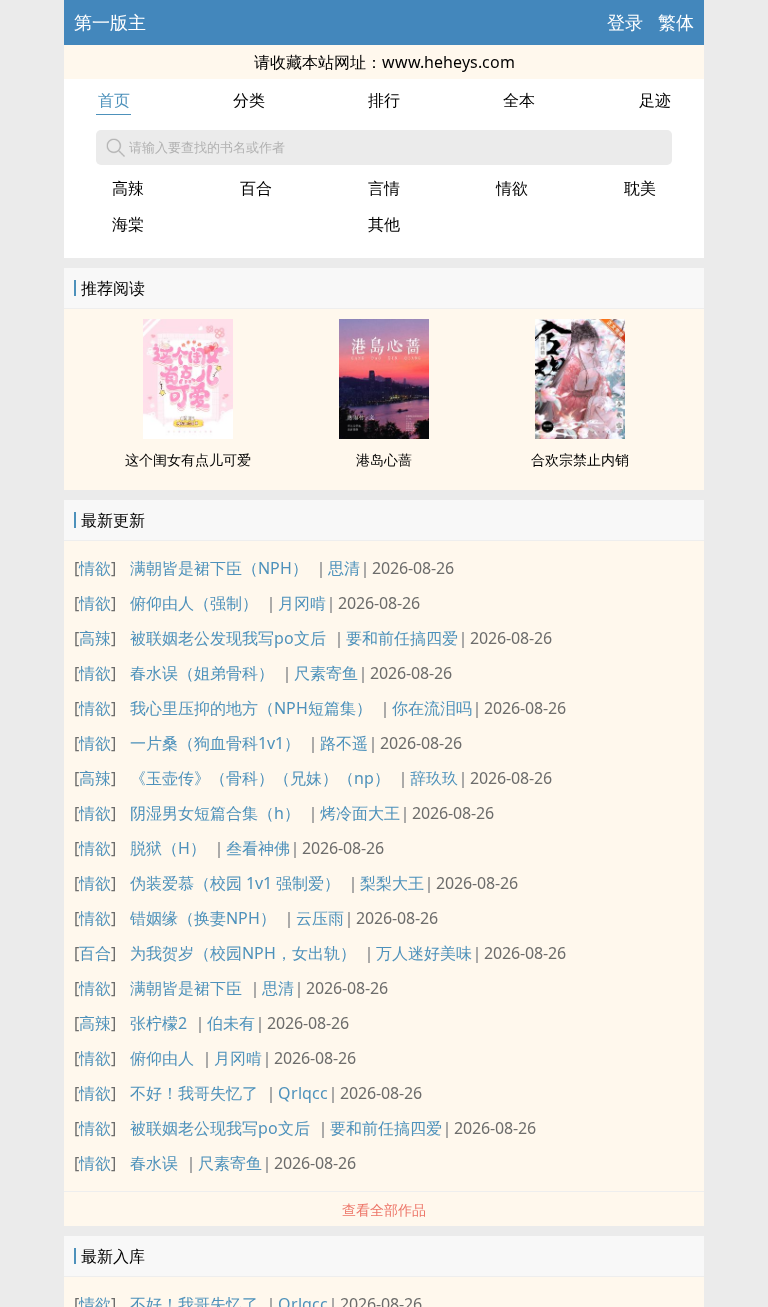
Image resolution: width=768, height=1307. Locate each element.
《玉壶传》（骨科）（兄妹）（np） (260, 778)
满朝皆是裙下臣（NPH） (219, 568)
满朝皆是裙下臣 (186, 988)
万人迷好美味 (424, 953)
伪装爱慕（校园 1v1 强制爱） (235, 883)
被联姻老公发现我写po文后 (228, 638)
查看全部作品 (384, 1209)
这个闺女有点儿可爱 (188, 459)
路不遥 (344, 743)
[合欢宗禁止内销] (580, 433)
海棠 (128, 224)
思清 (344, 568)
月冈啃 (302, 603)
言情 (384, 188)
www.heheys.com (448, 62)
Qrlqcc (303, 1093)
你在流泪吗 (432, 708)
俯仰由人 (162, 1058)
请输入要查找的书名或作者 (207, 147)
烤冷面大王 (360, 813)
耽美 (640, 188)
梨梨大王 (392, 883)
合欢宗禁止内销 (580, 459)
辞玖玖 (434, 778)
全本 (519, 100)
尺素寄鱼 (326, 673)
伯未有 (231, 1023)
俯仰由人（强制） (194, 603)
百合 (256, 188)
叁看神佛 (258, 848)
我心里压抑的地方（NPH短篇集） (251, 708)
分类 (249, 100)
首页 (114, 100)
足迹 (655, 100)
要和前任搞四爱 (402, 638)
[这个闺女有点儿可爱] (188, 433)
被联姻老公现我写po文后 (220, 1128)
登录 (625, 22)
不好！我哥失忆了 (194, 1093)
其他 (384, 224)
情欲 (512, 188)
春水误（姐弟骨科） (202, 673)
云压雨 (320, 918)
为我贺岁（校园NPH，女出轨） (243, 953)
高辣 (128, 188)
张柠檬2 (158, 1023)
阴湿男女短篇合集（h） (215, 813)
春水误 (154, 1163)
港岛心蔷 (384, 459)
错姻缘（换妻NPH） (203, 918)
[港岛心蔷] (384, 433)
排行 (384, 100)
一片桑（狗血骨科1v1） (215, 743)
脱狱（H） (168, 848)
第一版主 (110, 22)
